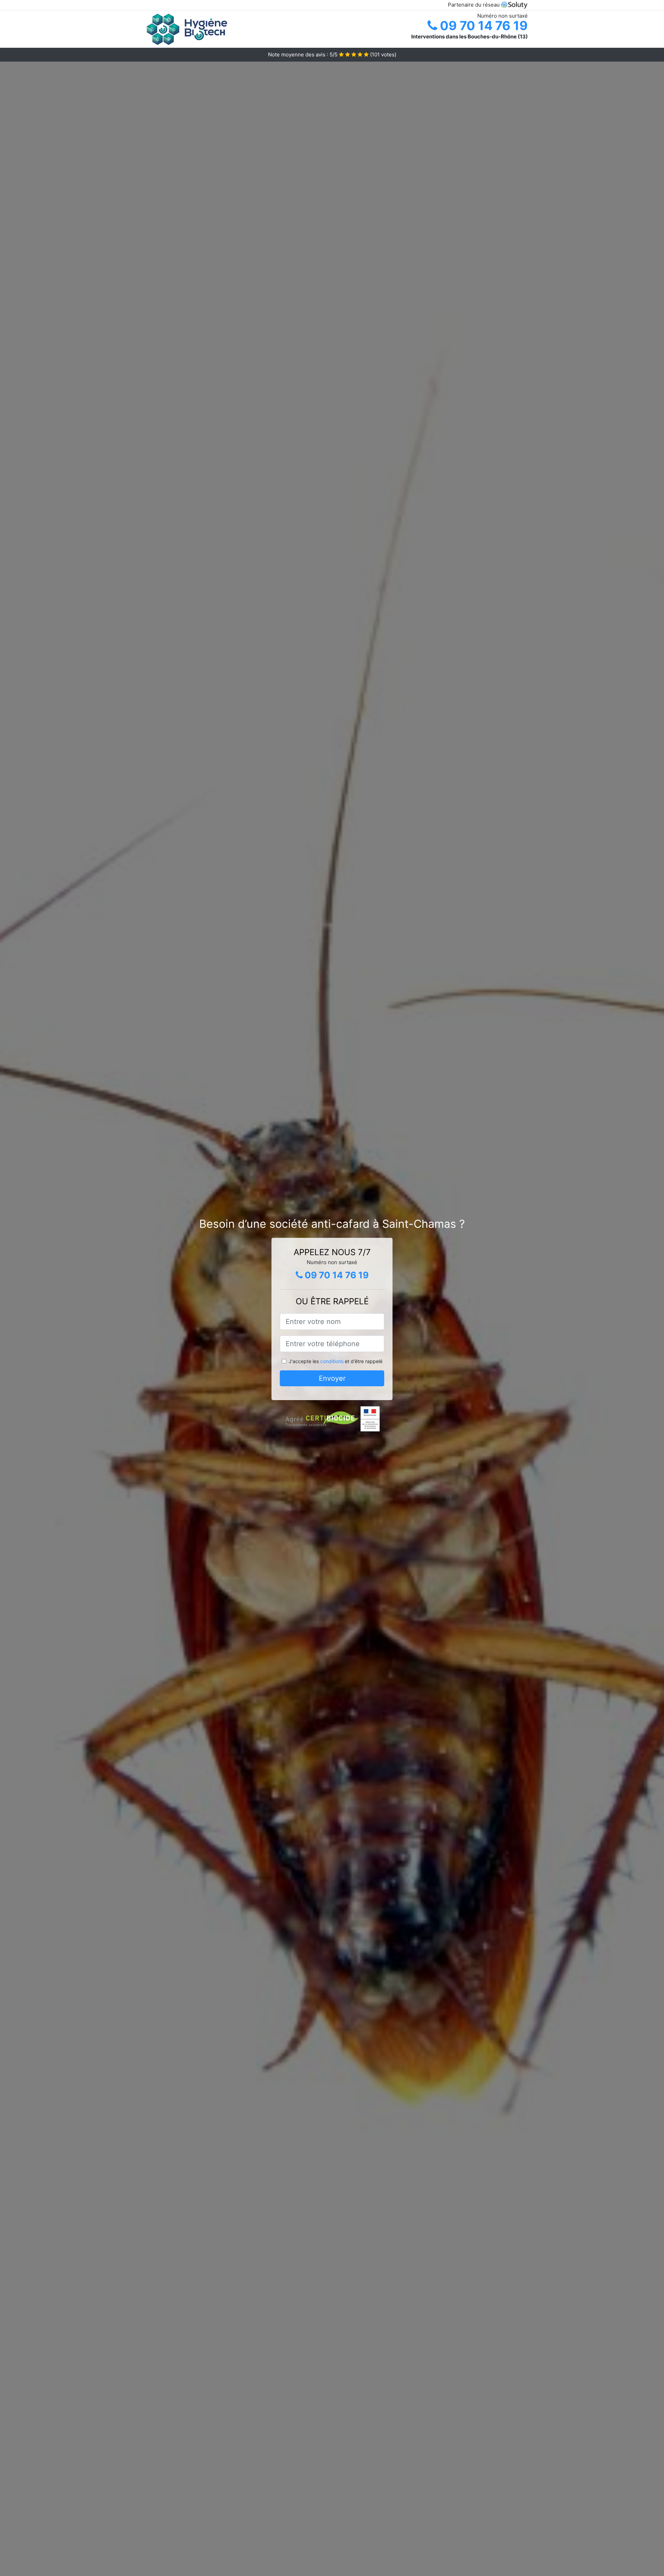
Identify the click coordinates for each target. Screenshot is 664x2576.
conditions (332, 1361)
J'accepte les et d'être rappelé (336, 1361)
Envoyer (332, 1378)
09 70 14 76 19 (482, 26)
